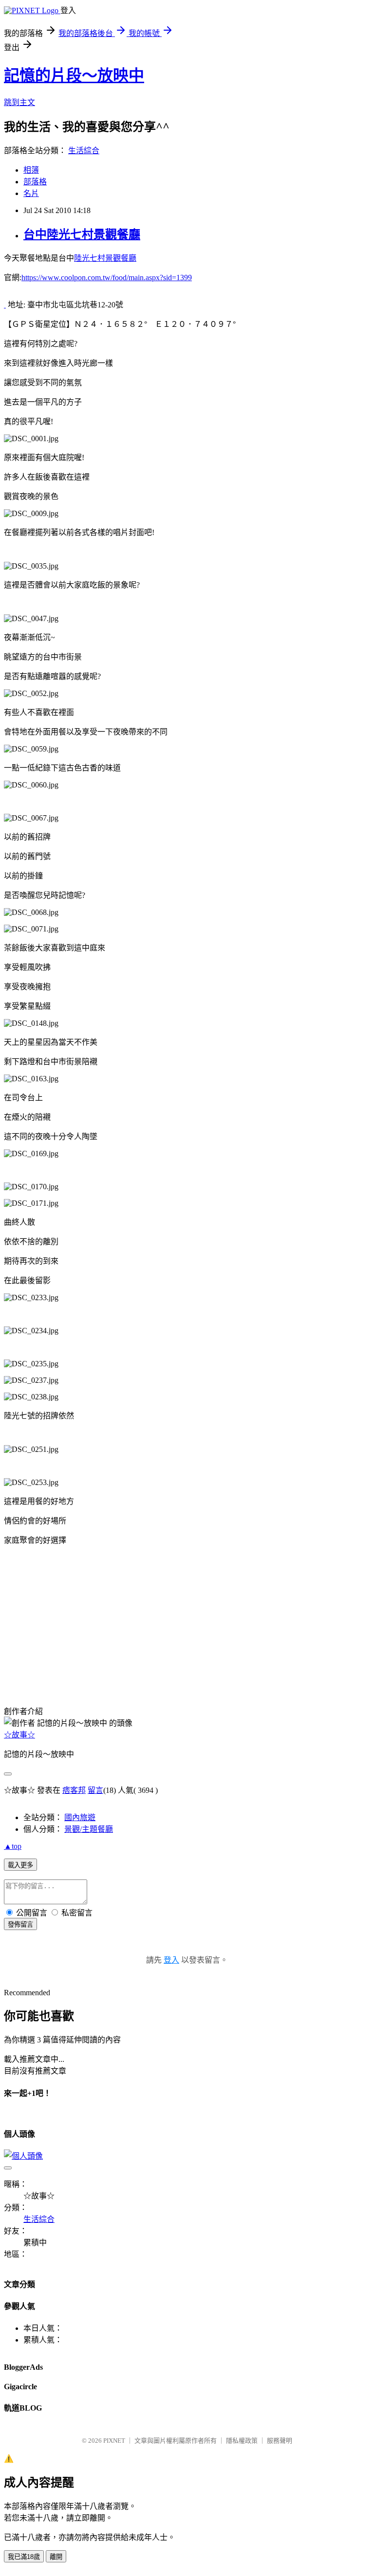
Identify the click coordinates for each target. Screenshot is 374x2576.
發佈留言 (20, 1924)
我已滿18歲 (24, 2557)
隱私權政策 (242, 2441)
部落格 (35, 182)
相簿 (31, 170)
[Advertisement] (53, 1635)
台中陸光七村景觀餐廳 (82, 234)
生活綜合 (84, 151)
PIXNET (114, 2441)
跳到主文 (19, 102)
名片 (31, 193)
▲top (13, 1846)
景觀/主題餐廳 (89, 1829)
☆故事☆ (19, 1735)
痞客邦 (74, 1790)
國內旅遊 (80, 1817)
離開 (56, 2557)
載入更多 (20, 1865)
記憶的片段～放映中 (74, 75)
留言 (95, 1790)
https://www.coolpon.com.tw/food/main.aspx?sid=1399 (107, 277)
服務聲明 (280, 2441)
